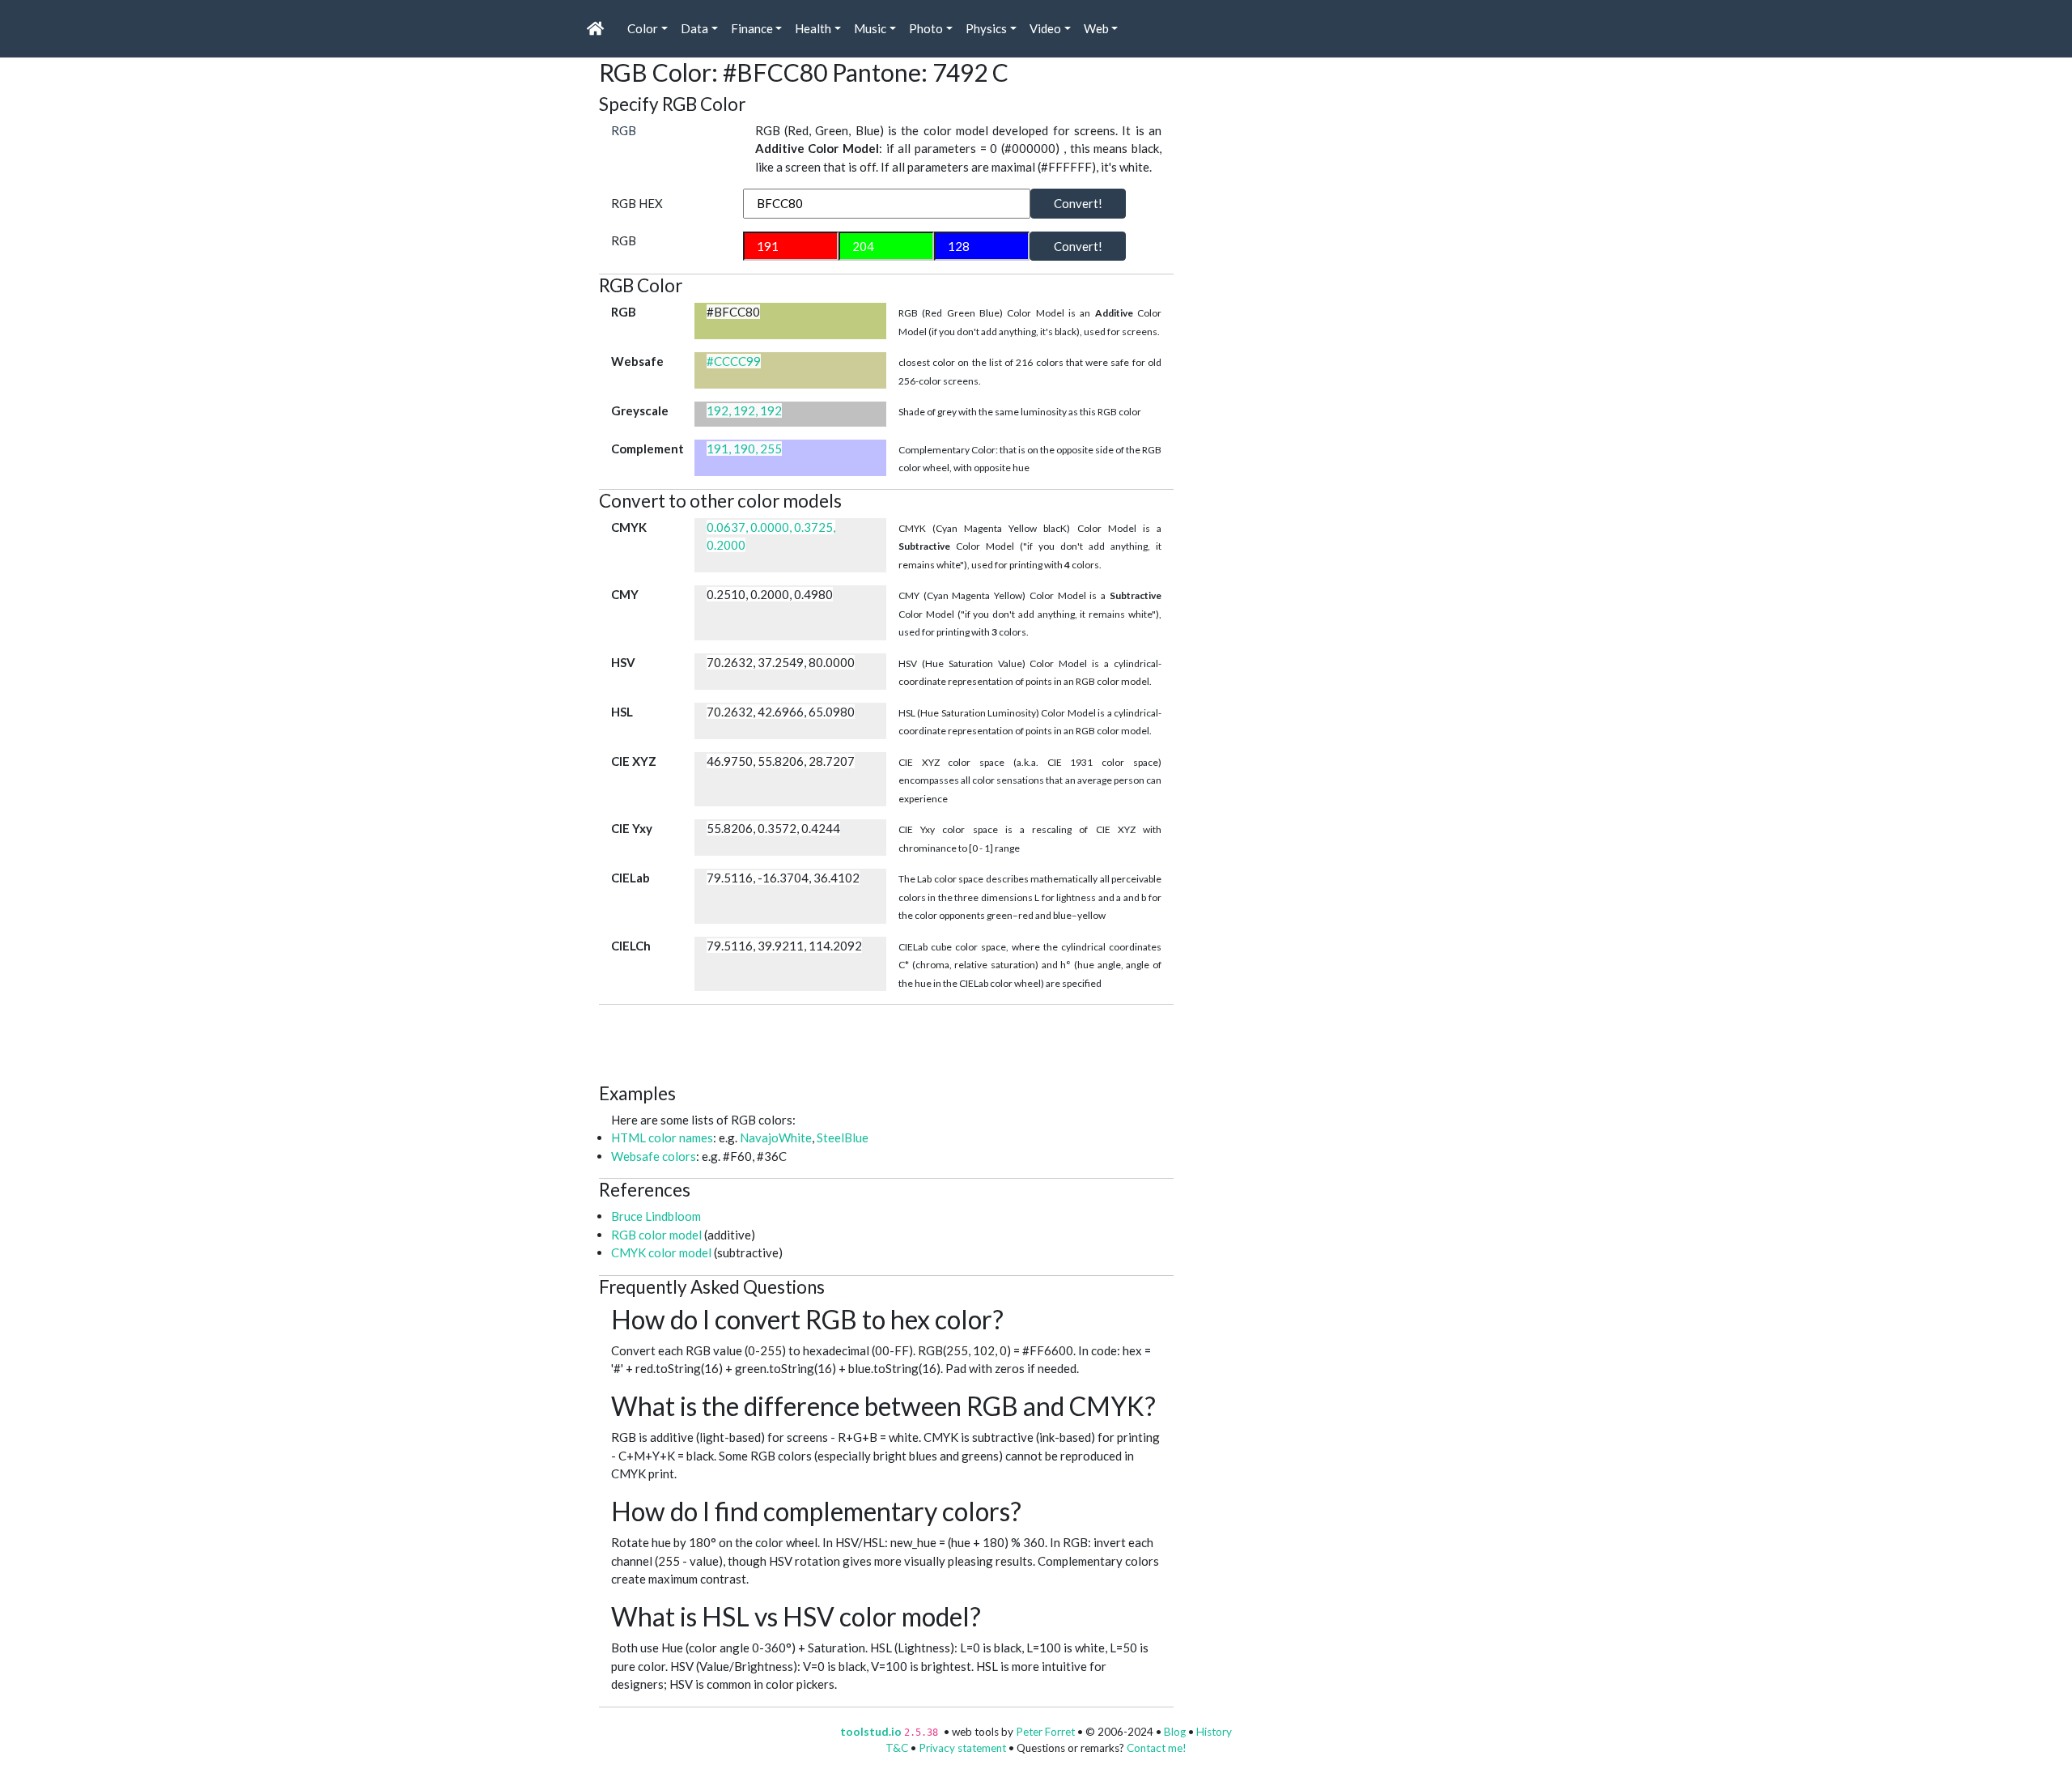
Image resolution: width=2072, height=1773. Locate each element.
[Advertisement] (894, 1041)
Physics (986, 28)
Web (1096, 28)
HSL (622, 712)
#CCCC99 (734, 361)
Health (813, 28)
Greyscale (640, 410)
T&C (897, 1748)
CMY (625, 594)
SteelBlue (843, 1137)
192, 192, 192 (744, 410)
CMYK (629, 527)
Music (870, 28)
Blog (1175, 1732)
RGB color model (656, 1235)
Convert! (1078, 203)
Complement (647, 449)
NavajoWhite (776, 1137)
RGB (624, 130)
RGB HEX (637, 203)
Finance (752, 28)
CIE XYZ (634, 761)
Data (694, 28)
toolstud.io (871, 1732)
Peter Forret (1045, 1732)
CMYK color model (661, 1252)
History (1214, 1732)
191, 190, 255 (744, 449)
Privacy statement (962, 1748)
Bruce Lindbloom (656, 1216)
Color (643, 28)
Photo (926, 28)
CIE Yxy (632, 828)
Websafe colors (654, 1156)
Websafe (637, 361)
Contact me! (1157, 1748)
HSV (623, 662)
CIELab (631, 878)
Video (1045, 28)
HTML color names (662, 1137)
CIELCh (631, 946)
